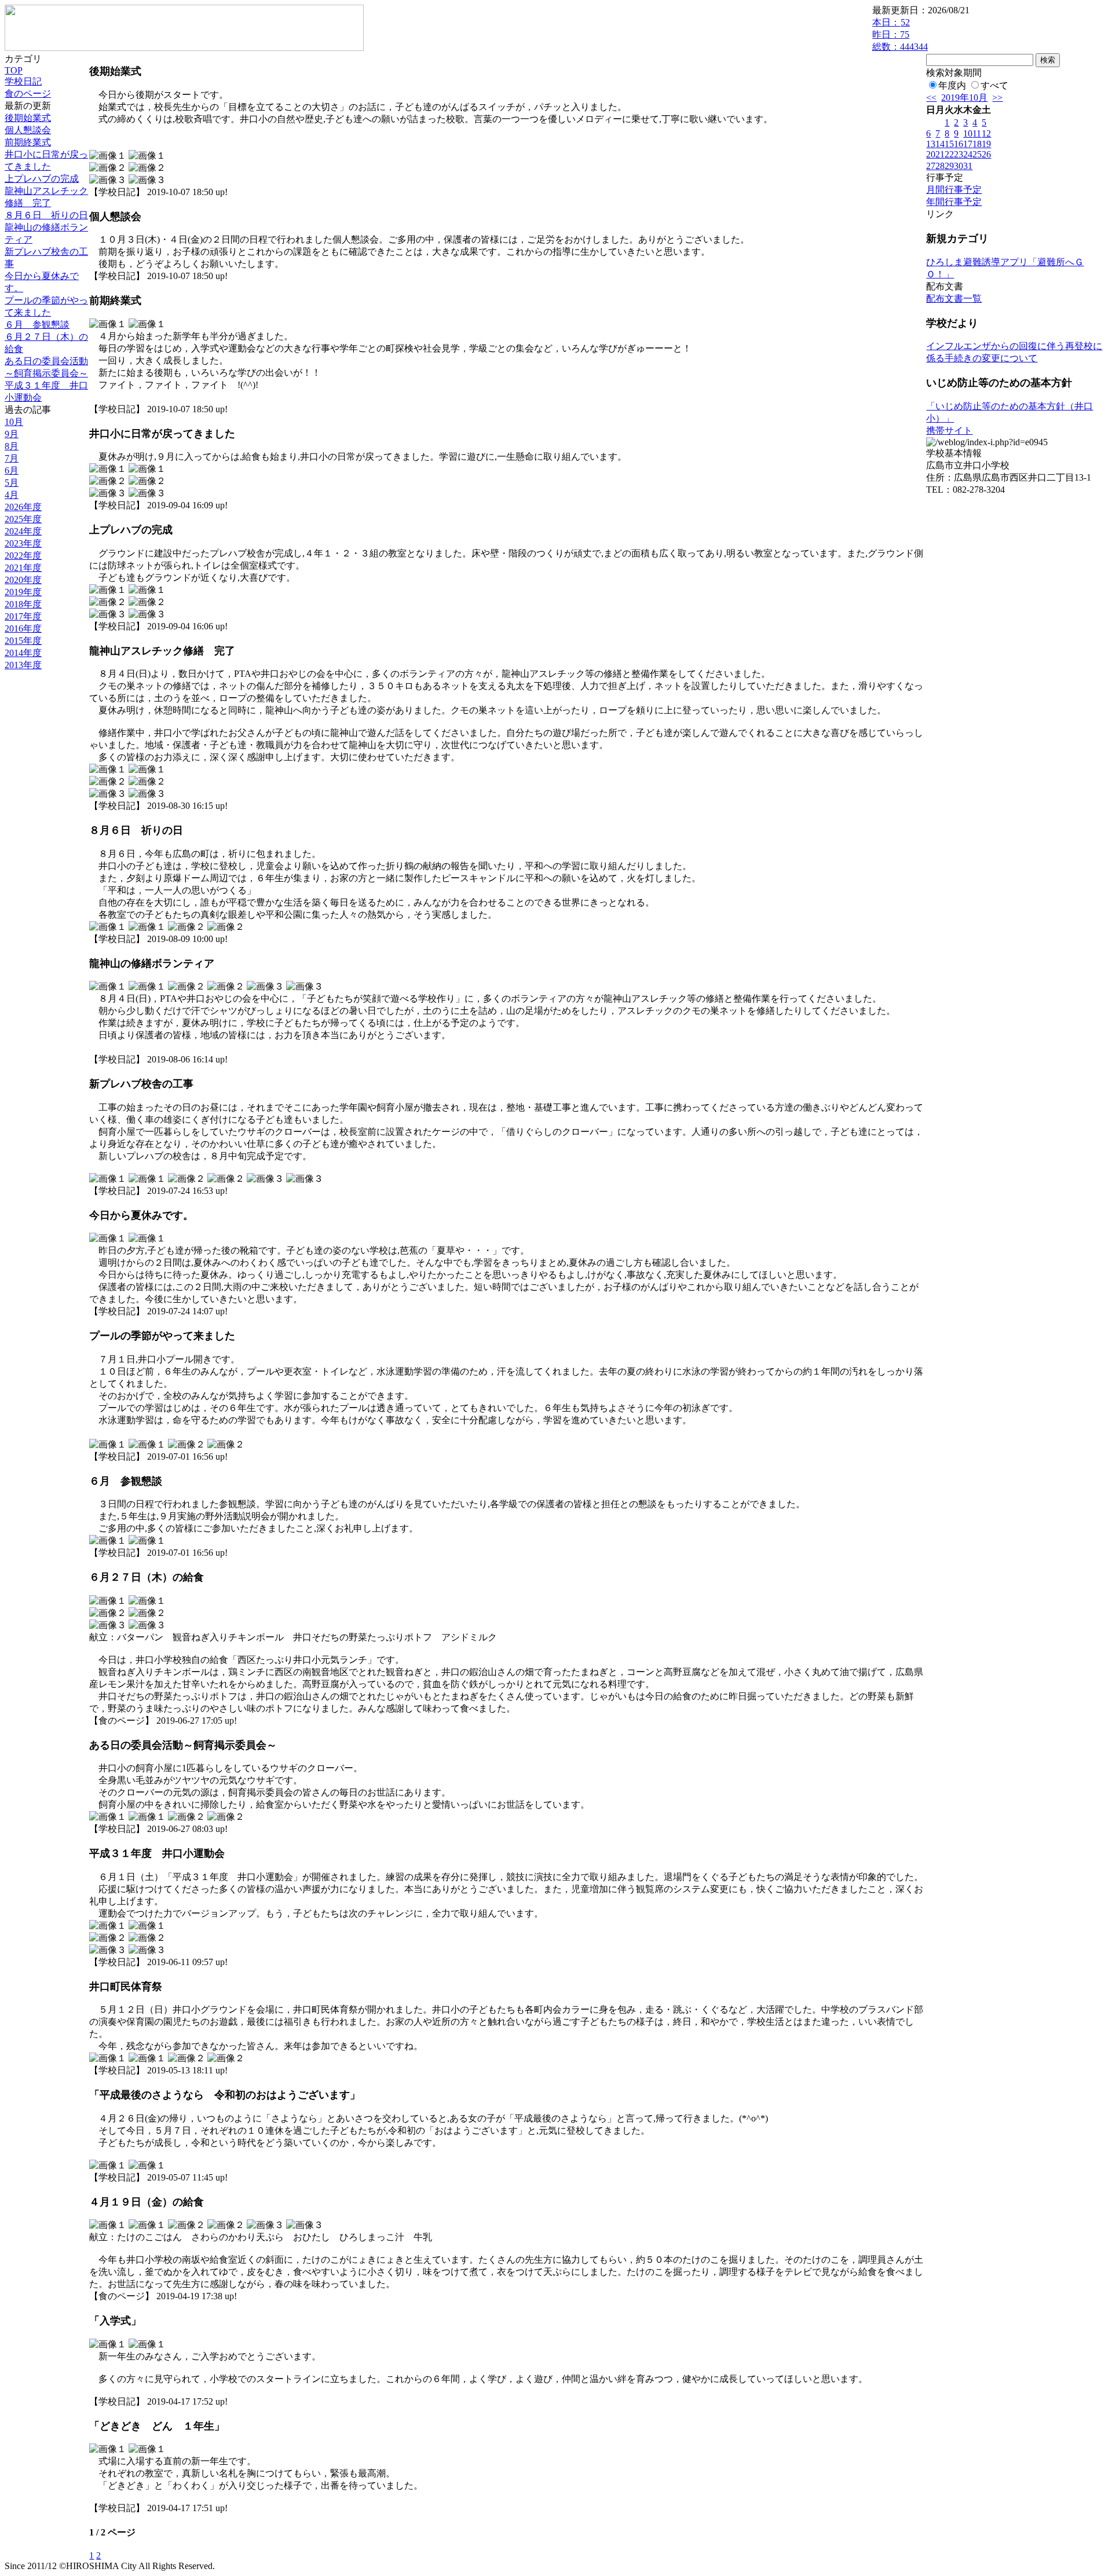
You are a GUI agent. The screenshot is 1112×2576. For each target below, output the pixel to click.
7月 (12, 458)
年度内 (952, 85)
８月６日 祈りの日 (46, 215)
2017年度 (23, 616)
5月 (12, 483)
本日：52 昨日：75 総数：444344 (900, 34)
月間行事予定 (954, 190)
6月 (12, 470)
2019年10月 (964, 98)
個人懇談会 (28, 130)
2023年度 (23, 543)
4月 (12, 495)
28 (940, 166)
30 (959, 166)
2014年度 (23, 653)
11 (977, 133)
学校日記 (23, 81)
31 (968, 166)
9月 (12, 434)
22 (949, 154)
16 (959, 144)
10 (968, 133)
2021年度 (23, 568)
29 (949, 166)
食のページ (28, 94)
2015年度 (23, 641)
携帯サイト (949, 430)
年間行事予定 (954, 202)
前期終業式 (28, 142)
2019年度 (23, 592)
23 (959, 154)
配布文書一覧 (954, 298)
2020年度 (23, 580)
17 (968, 144)
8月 (12, 446)
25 (977, 154)
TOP (14, 70)
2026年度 (23, 507)
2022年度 (23, 556)
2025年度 (23, 519)
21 (940, 154)
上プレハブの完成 (42, 179)
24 (968, 154)
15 (949, 144)
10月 (14, 422)
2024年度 (23, 531)
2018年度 (23, 604)
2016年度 (23, 629)
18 (977, 144)
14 (940, 144)
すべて (994, 85)
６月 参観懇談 (37, 325)
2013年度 (23, 665)
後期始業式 (28, 118)
